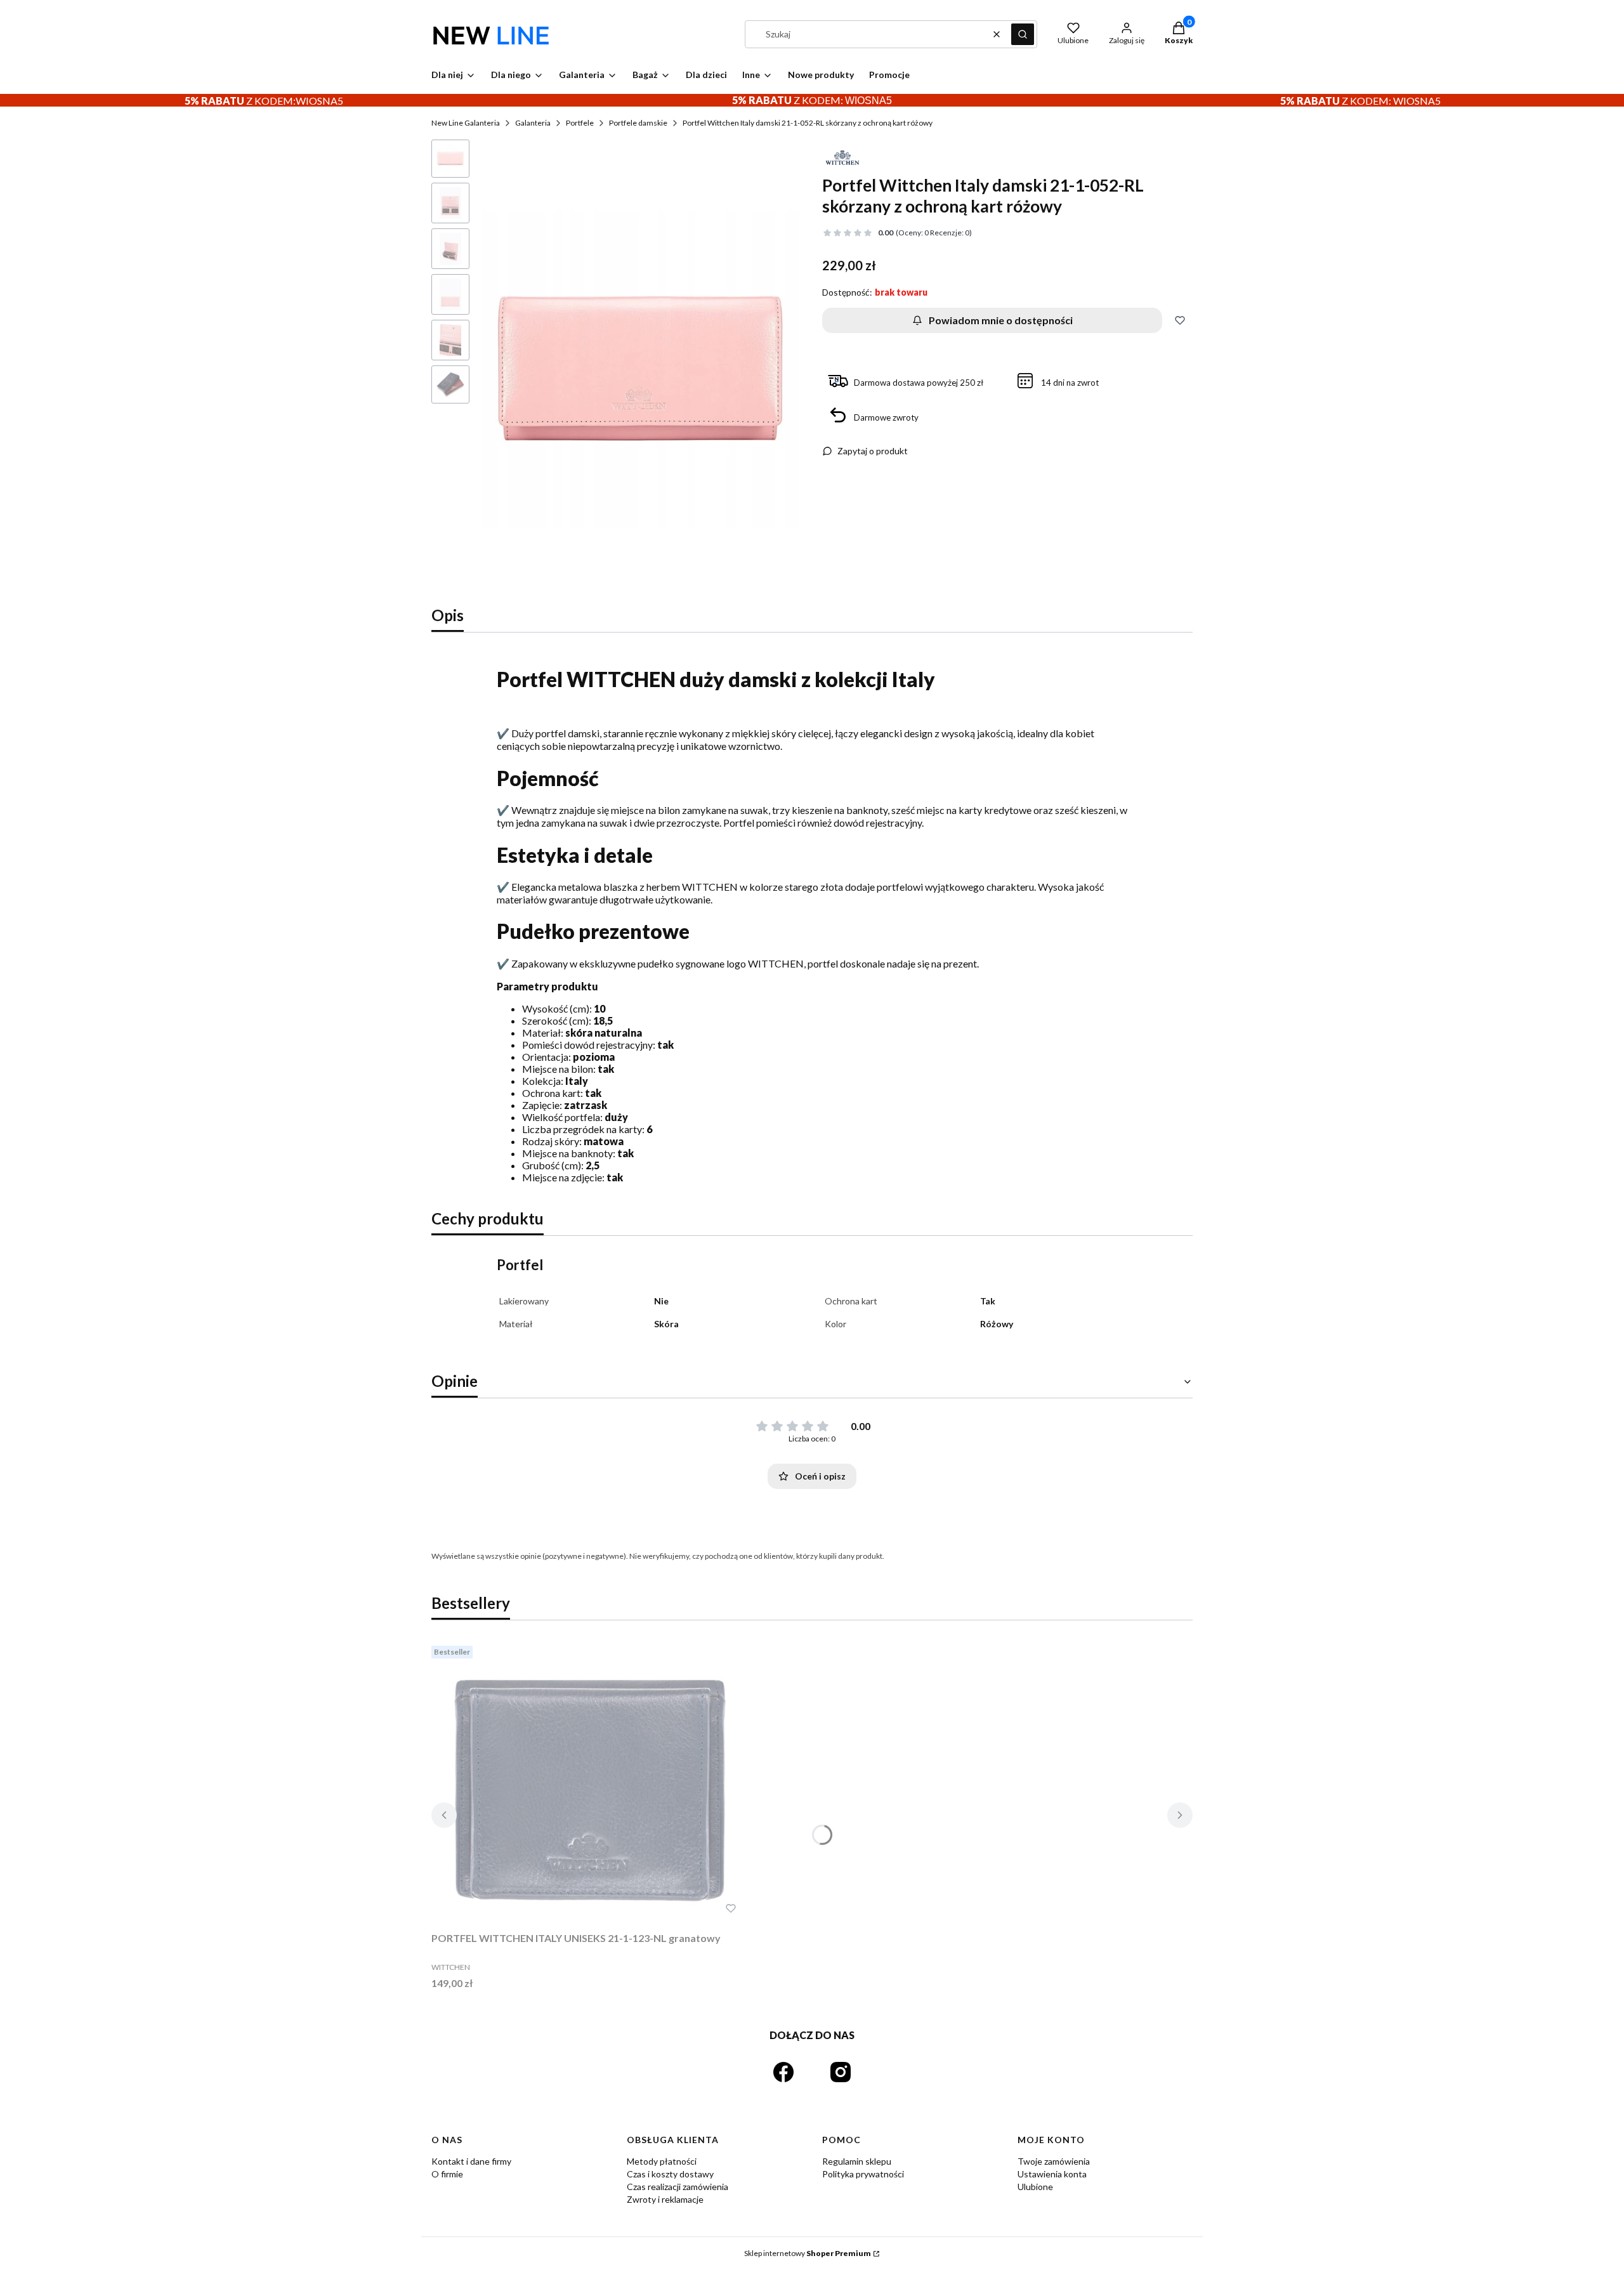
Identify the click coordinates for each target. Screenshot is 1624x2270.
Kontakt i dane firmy (471, 2161)
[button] (1023, 34)
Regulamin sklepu (857, 2161)
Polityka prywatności (863, 2174)
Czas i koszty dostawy (670, 2174)
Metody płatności (662, 2161)
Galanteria (533, 123)
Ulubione (1035, 2187)
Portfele (580, 123)
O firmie (447, 2174)
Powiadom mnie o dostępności (1001, 320)
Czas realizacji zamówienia (678, 2187)
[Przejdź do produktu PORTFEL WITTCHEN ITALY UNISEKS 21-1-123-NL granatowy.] (590, 1783)
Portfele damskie (638, 123)
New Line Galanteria (466, 123)
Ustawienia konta (1052, 2174)
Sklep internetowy (808, 2253)
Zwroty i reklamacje (665, 2199)
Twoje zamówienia (1054, 2161)
